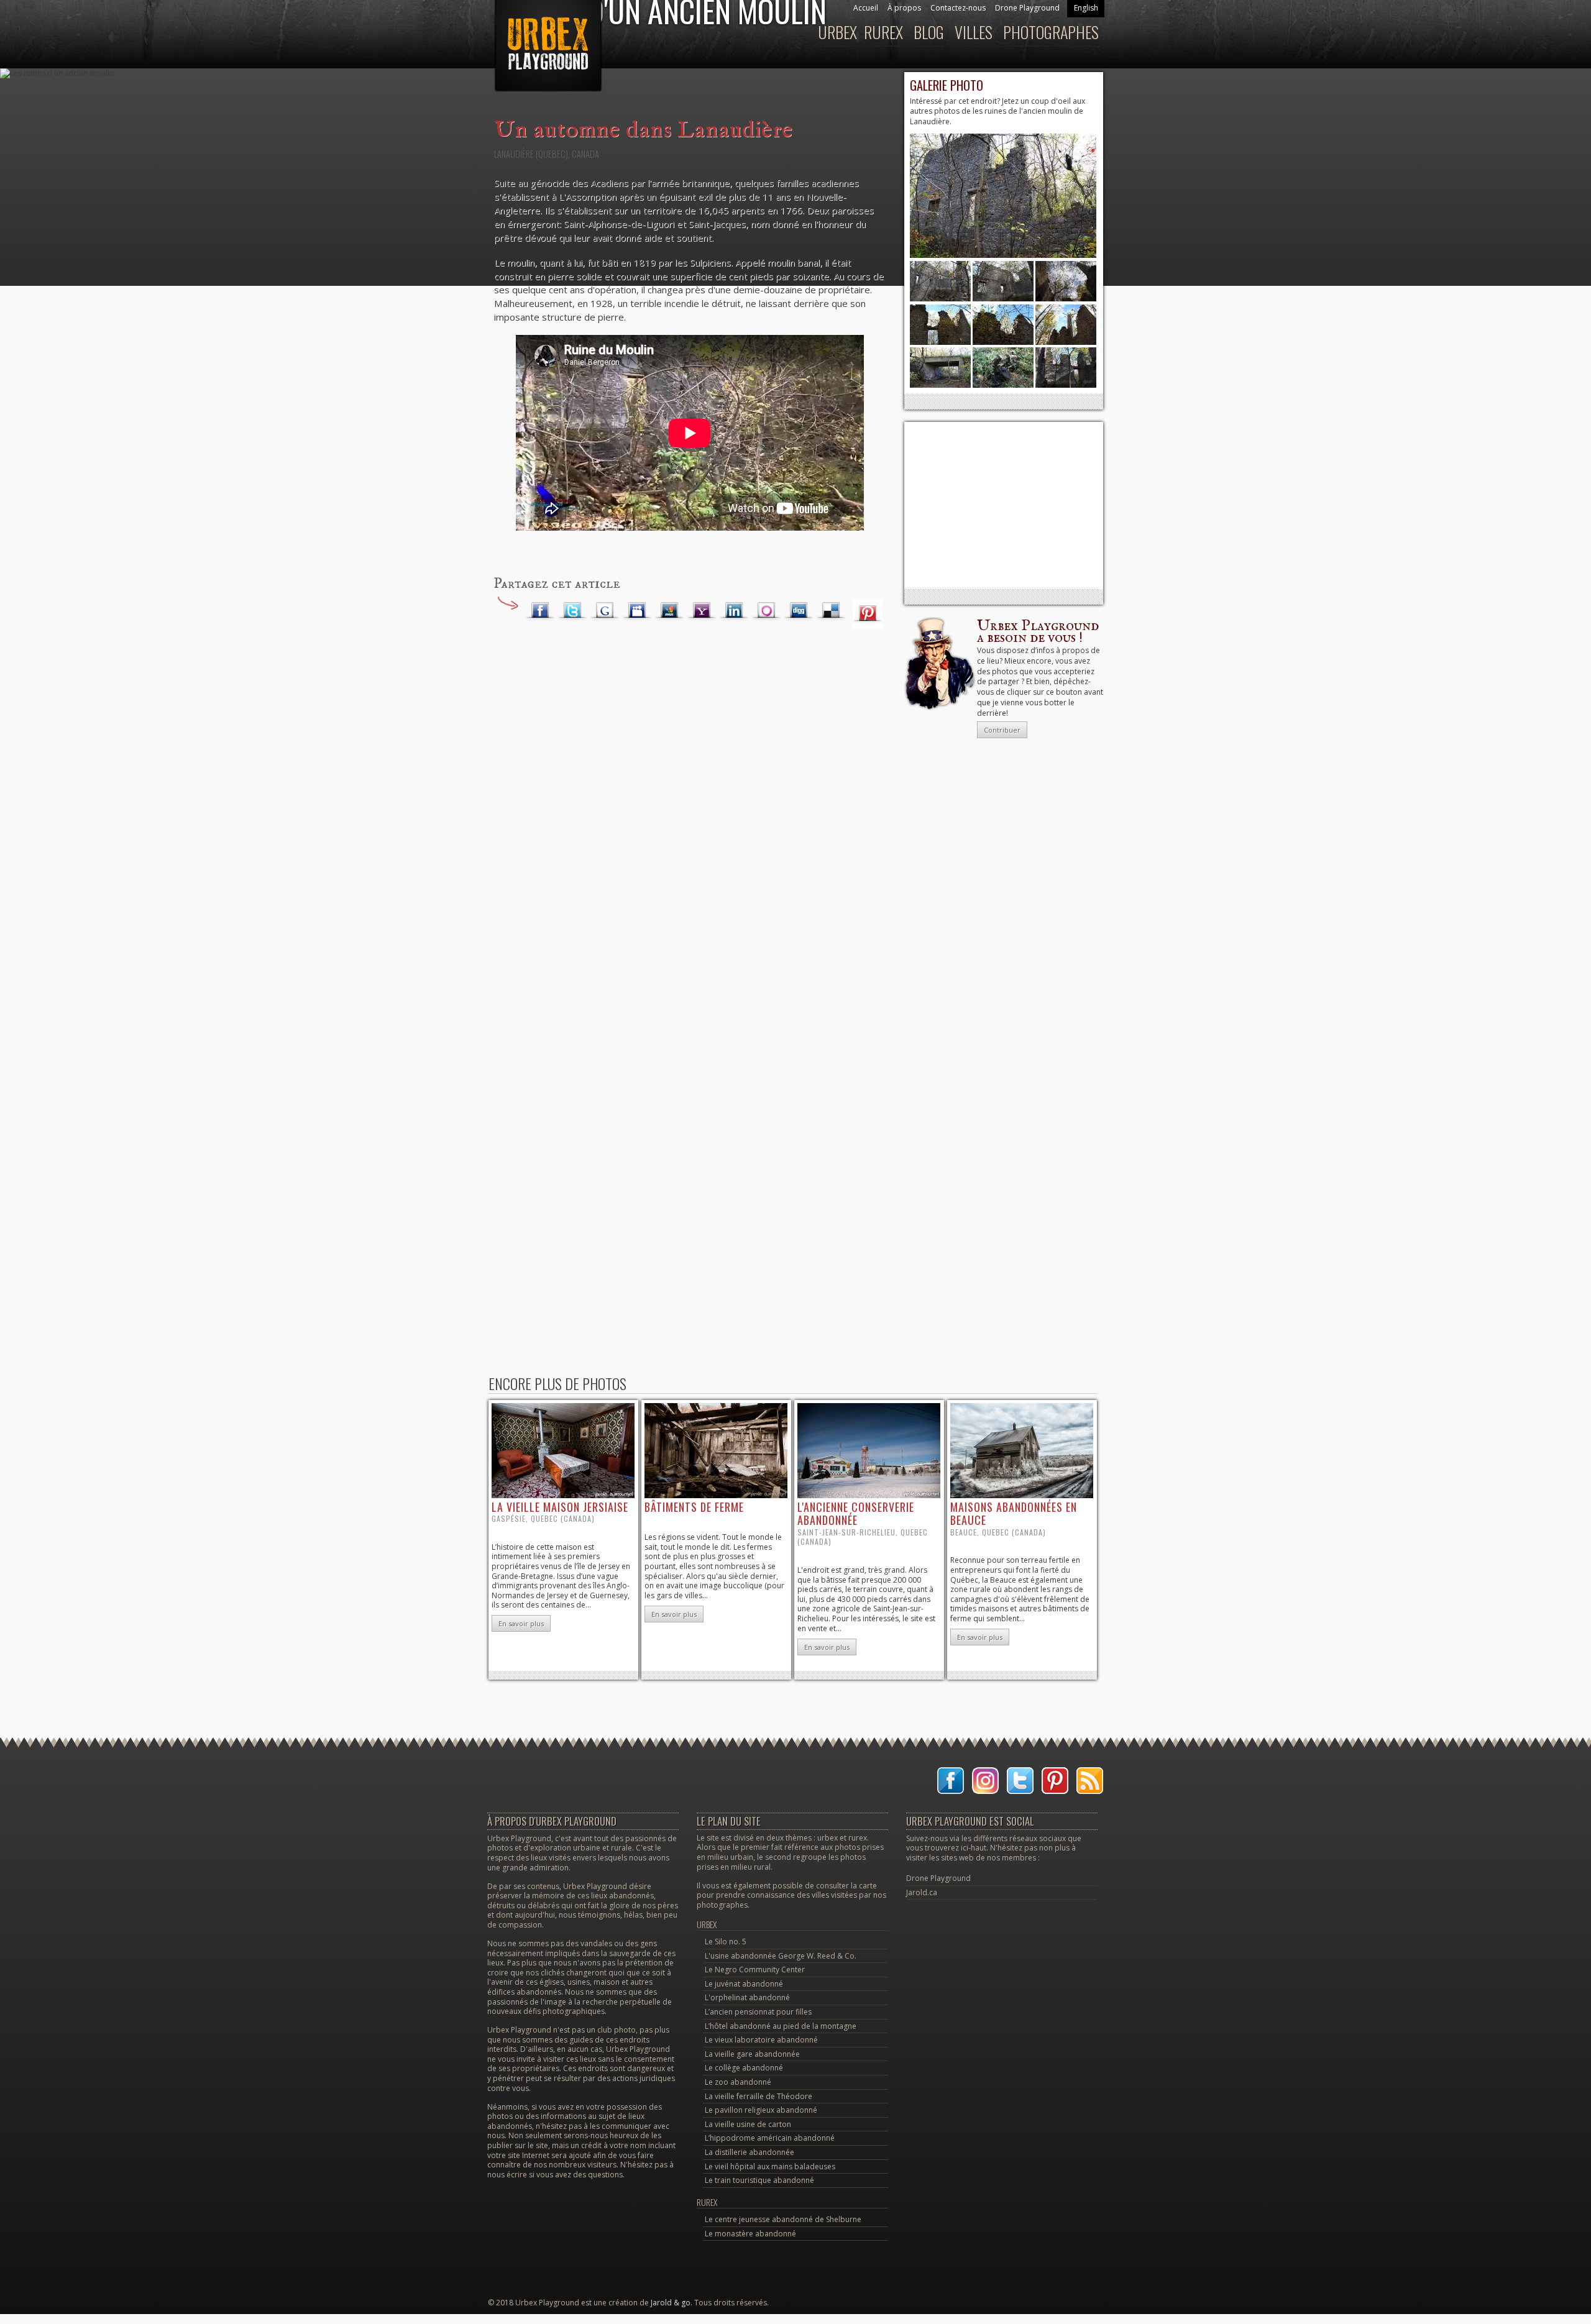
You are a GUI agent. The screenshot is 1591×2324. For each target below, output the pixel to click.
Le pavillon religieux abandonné (761, 2110)
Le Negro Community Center (755, 1969)
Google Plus (605, 611)
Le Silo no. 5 (726, 1942)
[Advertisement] (1004, 505)
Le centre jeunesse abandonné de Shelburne (783, 2219)
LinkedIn (734, 611)
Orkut (766, 611)
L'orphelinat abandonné (747, 1997)
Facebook (540, 611)
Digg (799, 611)
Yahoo (702, 611)
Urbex (707, 1924)
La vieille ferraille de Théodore (759, 2096)
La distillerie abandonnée (750, 2152)
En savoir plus (521, 1623)
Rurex (707, 2202)
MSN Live (669, 611)
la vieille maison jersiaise (560, 1507)
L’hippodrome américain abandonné (770, 2138)
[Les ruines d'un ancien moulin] (1066, 385)
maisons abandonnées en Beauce (1014, 1514)
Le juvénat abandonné (744, 1984)
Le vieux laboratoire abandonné (761, 2040)
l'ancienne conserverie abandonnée (856, 1514)
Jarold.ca (922, 1892)
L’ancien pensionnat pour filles (758, 2012)
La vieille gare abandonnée (752, 2054)
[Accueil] (547, 52)
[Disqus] (690, 836)
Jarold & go (671, 2303)
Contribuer (1002, 730)
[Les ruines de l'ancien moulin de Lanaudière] (1003, 255)
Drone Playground (938, 1878)
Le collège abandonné (744, 2068)
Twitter (572, 611)
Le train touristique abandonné (759, 2180)
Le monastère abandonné (750, 2234)
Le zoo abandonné (738, 2082)
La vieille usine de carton (748, 2124)
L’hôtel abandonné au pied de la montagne (781, 2026)
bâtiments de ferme (694, 1507)
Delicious (831, 611)
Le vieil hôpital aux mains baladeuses (770, 2166)
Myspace (637, 611)
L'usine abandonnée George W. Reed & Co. (781, 1956)
